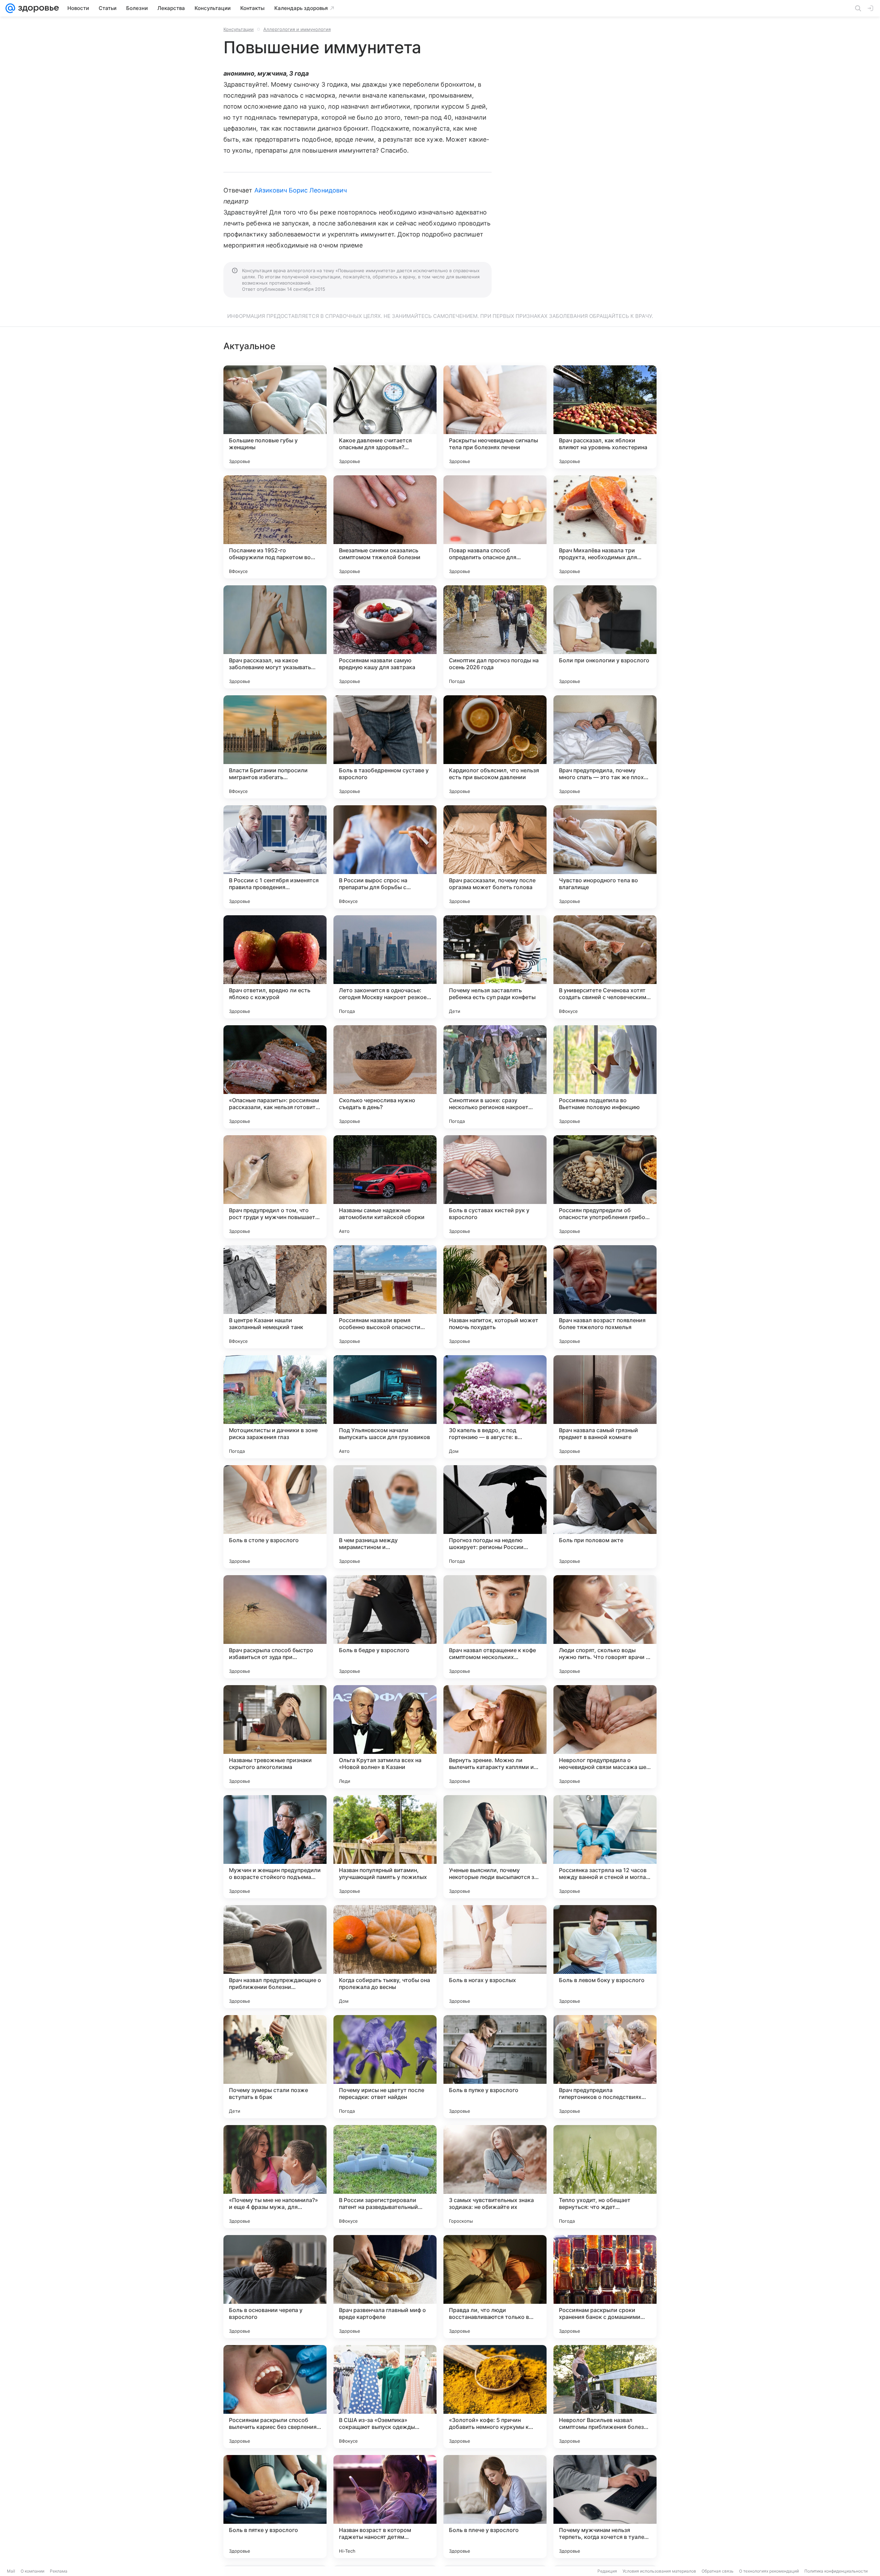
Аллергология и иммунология (297, 29)
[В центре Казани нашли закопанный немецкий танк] (275, 1297)
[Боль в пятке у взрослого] (275, 2507)
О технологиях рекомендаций (769, 2571)
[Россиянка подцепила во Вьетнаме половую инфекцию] (605, 1077)
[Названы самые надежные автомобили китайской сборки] (385, 1187)
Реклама (59, 2571)
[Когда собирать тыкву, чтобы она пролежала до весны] (385, 1957)
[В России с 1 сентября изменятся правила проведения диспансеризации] (275, 857)
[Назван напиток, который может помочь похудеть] (495, 1297)
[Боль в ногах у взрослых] (495, 1957)
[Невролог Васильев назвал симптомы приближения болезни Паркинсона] (605, 2397)
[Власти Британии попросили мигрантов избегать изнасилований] (275, 747)
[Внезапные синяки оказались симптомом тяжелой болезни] (385, 527)
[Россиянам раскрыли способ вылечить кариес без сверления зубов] (275, 2397)
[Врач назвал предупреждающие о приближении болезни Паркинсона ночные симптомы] (275, 1957)
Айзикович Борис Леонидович (301, 190)
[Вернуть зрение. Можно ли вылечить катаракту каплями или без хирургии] (495, 1737)
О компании (32, 2571)
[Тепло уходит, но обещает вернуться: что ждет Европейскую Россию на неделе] (605, 2177)
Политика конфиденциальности (836, 2571)
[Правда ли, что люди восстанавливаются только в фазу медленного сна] (495, 2287)
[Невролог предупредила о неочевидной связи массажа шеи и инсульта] (605, 1737)
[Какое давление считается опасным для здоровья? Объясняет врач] (385, 417)
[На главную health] (37, 8)
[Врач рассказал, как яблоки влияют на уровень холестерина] (605, 417)
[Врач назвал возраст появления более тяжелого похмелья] (605, 1297)
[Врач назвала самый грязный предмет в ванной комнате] (605, 1407)
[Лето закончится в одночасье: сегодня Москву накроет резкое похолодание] (385, 967)
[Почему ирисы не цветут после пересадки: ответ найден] (385, 2067)
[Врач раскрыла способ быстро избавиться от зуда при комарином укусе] (275, 1627)
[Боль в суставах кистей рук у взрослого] (495, 1187)
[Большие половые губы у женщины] (275, 417)
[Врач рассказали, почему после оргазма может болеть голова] (495, 857)
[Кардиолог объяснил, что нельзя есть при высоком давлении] (495, 747)
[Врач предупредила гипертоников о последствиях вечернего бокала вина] (605, 2067)
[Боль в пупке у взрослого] (495, 2067)
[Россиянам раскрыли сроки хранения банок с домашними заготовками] (605, 2287)
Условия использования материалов (659, 2571)
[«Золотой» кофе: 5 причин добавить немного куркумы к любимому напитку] (495, 2397)
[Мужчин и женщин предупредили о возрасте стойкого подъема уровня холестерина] (275, 1847)
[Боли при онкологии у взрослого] (605, 637)
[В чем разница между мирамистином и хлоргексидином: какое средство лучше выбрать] (385, 1517)
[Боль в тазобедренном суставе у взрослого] (385, 747)
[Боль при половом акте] (605, 1517)
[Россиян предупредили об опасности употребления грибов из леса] (605, 1187)
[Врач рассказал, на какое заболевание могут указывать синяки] (275, 637)
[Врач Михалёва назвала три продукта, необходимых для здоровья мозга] (605, 527)
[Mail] (10, 8)
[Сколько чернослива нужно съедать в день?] (385, 1077)
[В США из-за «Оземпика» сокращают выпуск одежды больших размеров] (385, 2397)
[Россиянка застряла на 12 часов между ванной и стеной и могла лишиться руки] (605, 1847)
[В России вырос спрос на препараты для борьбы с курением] (385, 857)
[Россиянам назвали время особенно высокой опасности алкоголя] (385, 1297)
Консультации (239, 29)
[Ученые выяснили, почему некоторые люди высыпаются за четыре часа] (495, 1847)
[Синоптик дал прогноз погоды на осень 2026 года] (495, 637)
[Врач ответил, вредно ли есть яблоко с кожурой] (275, 967)
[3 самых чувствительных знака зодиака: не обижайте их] (495, 2177)
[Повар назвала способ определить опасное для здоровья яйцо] (495, 527)
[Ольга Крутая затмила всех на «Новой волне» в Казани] (385, 1737)
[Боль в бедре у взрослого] (385, 1627)
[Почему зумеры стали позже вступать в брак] (275, 2067)
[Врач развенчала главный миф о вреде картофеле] (385, 2287)
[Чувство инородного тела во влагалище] (605, 857)
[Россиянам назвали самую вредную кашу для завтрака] (385, 637)
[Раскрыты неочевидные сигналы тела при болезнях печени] (495, 417)
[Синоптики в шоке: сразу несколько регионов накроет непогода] (495, 1077)
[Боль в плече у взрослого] (495, 2507)
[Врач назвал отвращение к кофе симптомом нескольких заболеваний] (495, 1627)
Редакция (607, 2571)
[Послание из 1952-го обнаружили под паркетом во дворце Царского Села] (275, 527)
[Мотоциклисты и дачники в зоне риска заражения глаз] (275, 1407)
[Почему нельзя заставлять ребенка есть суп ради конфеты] (495, 967)
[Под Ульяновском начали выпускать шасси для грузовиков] (385, 1407)
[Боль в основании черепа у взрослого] (275, 2287)
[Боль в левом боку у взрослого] (605, 1957)
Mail (11, 2571)
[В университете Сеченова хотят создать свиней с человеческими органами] (605, 967)
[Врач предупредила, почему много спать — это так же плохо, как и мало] (605, 747)
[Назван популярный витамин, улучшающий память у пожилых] (385, 1847)
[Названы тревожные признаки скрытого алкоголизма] (275, 1737)
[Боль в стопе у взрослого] (275, 1517)
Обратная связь (718, 2571)
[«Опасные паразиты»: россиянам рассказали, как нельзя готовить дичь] (275, 1077)
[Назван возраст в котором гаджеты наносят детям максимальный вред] (385, 2507)
